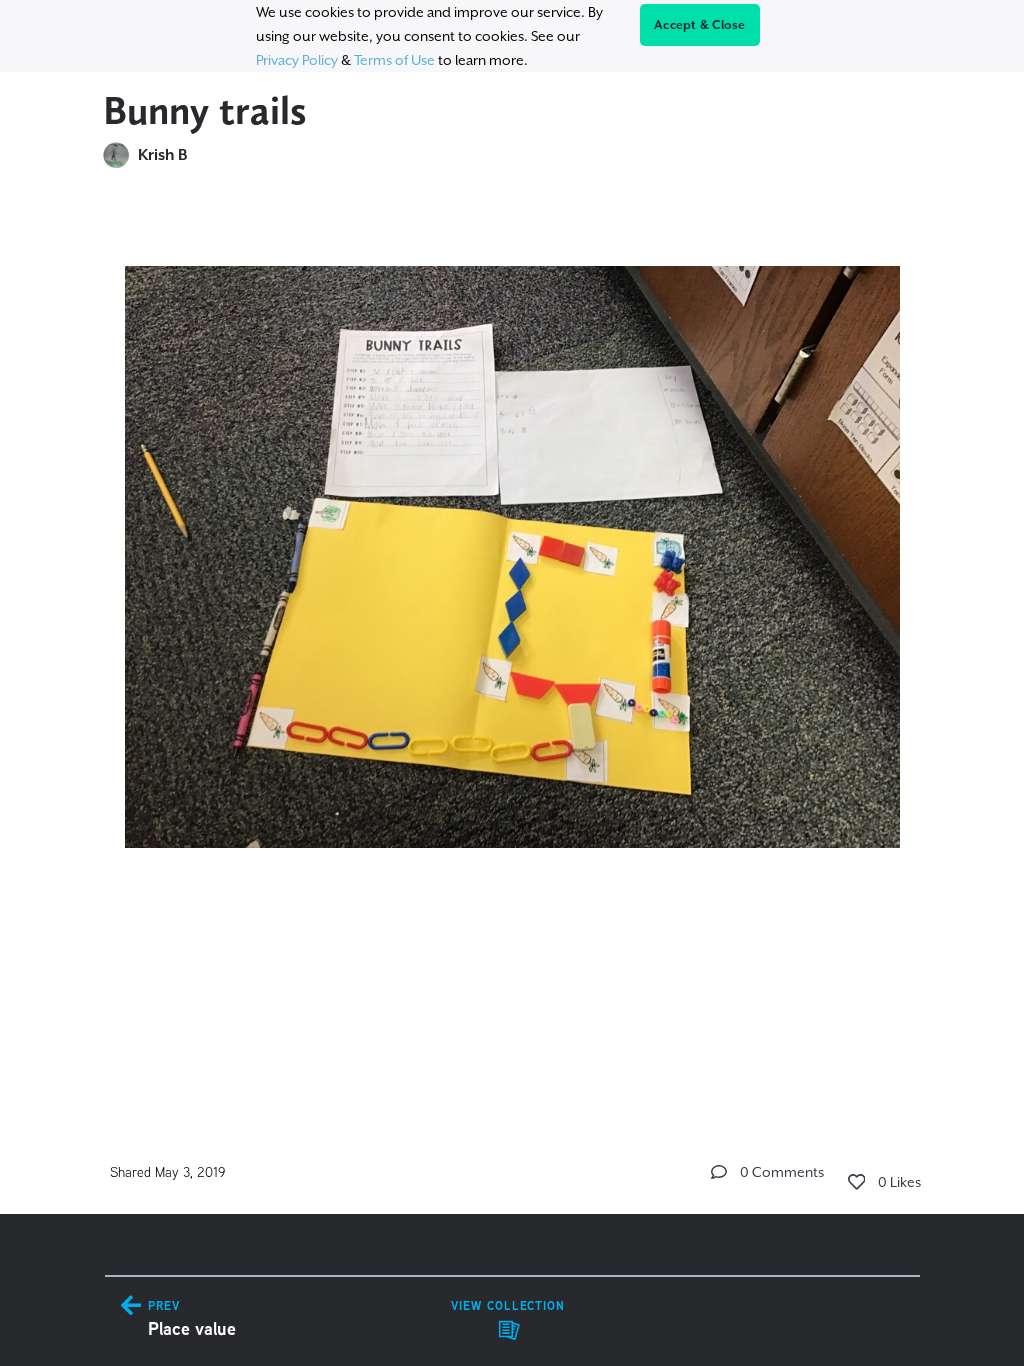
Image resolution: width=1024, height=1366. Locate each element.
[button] (719, 1172)
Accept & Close (700, 25)
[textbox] (512, 577)
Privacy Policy (297, 60)
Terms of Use (394, 60)
